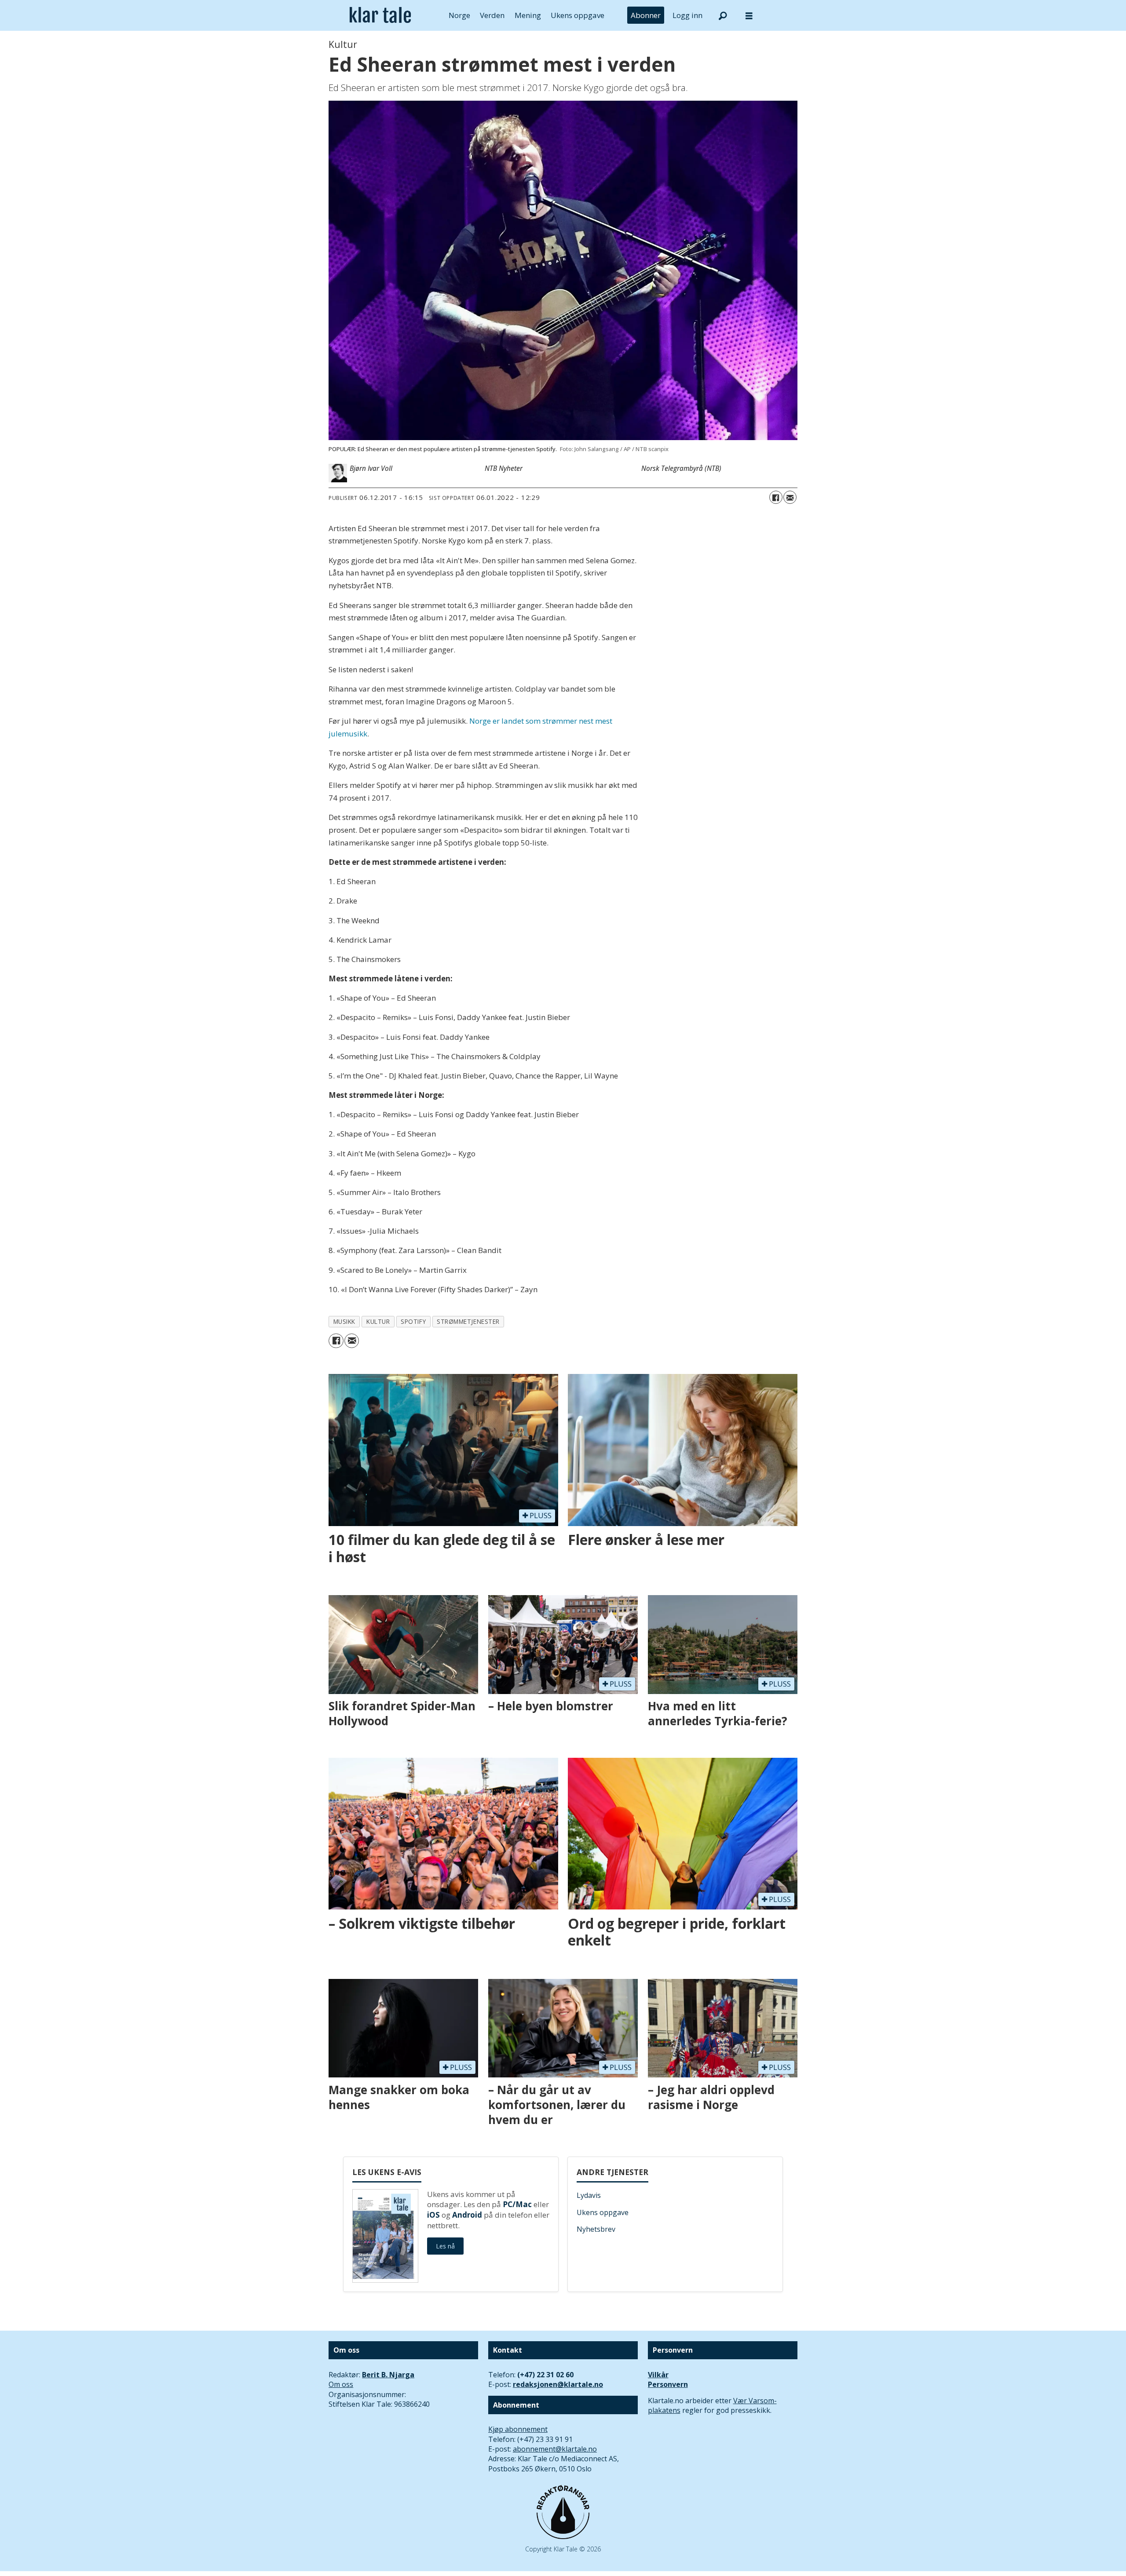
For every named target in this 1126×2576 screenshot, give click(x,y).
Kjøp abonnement (518, 2429)
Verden (492, 15)
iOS (433, 2215)
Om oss (341, 2384)
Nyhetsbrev (596, 2229)
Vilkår (658, 2375)
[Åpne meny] (749, 16)
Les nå (445, 2246)
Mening (528, 15)
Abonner (646, 15)
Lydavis (589, 2195)
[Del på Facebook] (776, 497)
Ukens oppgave (578, 15)
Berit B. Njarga (388, 2375)
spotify (413, 1321)
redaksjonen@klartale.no (558, 2384)
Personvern (668, 2384)
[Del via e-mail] (790, 497)
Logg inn (687, 15)
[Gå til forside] (380, 15)
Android (467, 2215)
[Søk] (723, 15)
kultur (378, 1321)
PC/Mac (517, 2204)
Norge (459, 15)
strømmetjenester (468, 1321)
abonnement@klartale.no (555, 2449)
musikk (344, 1321)
